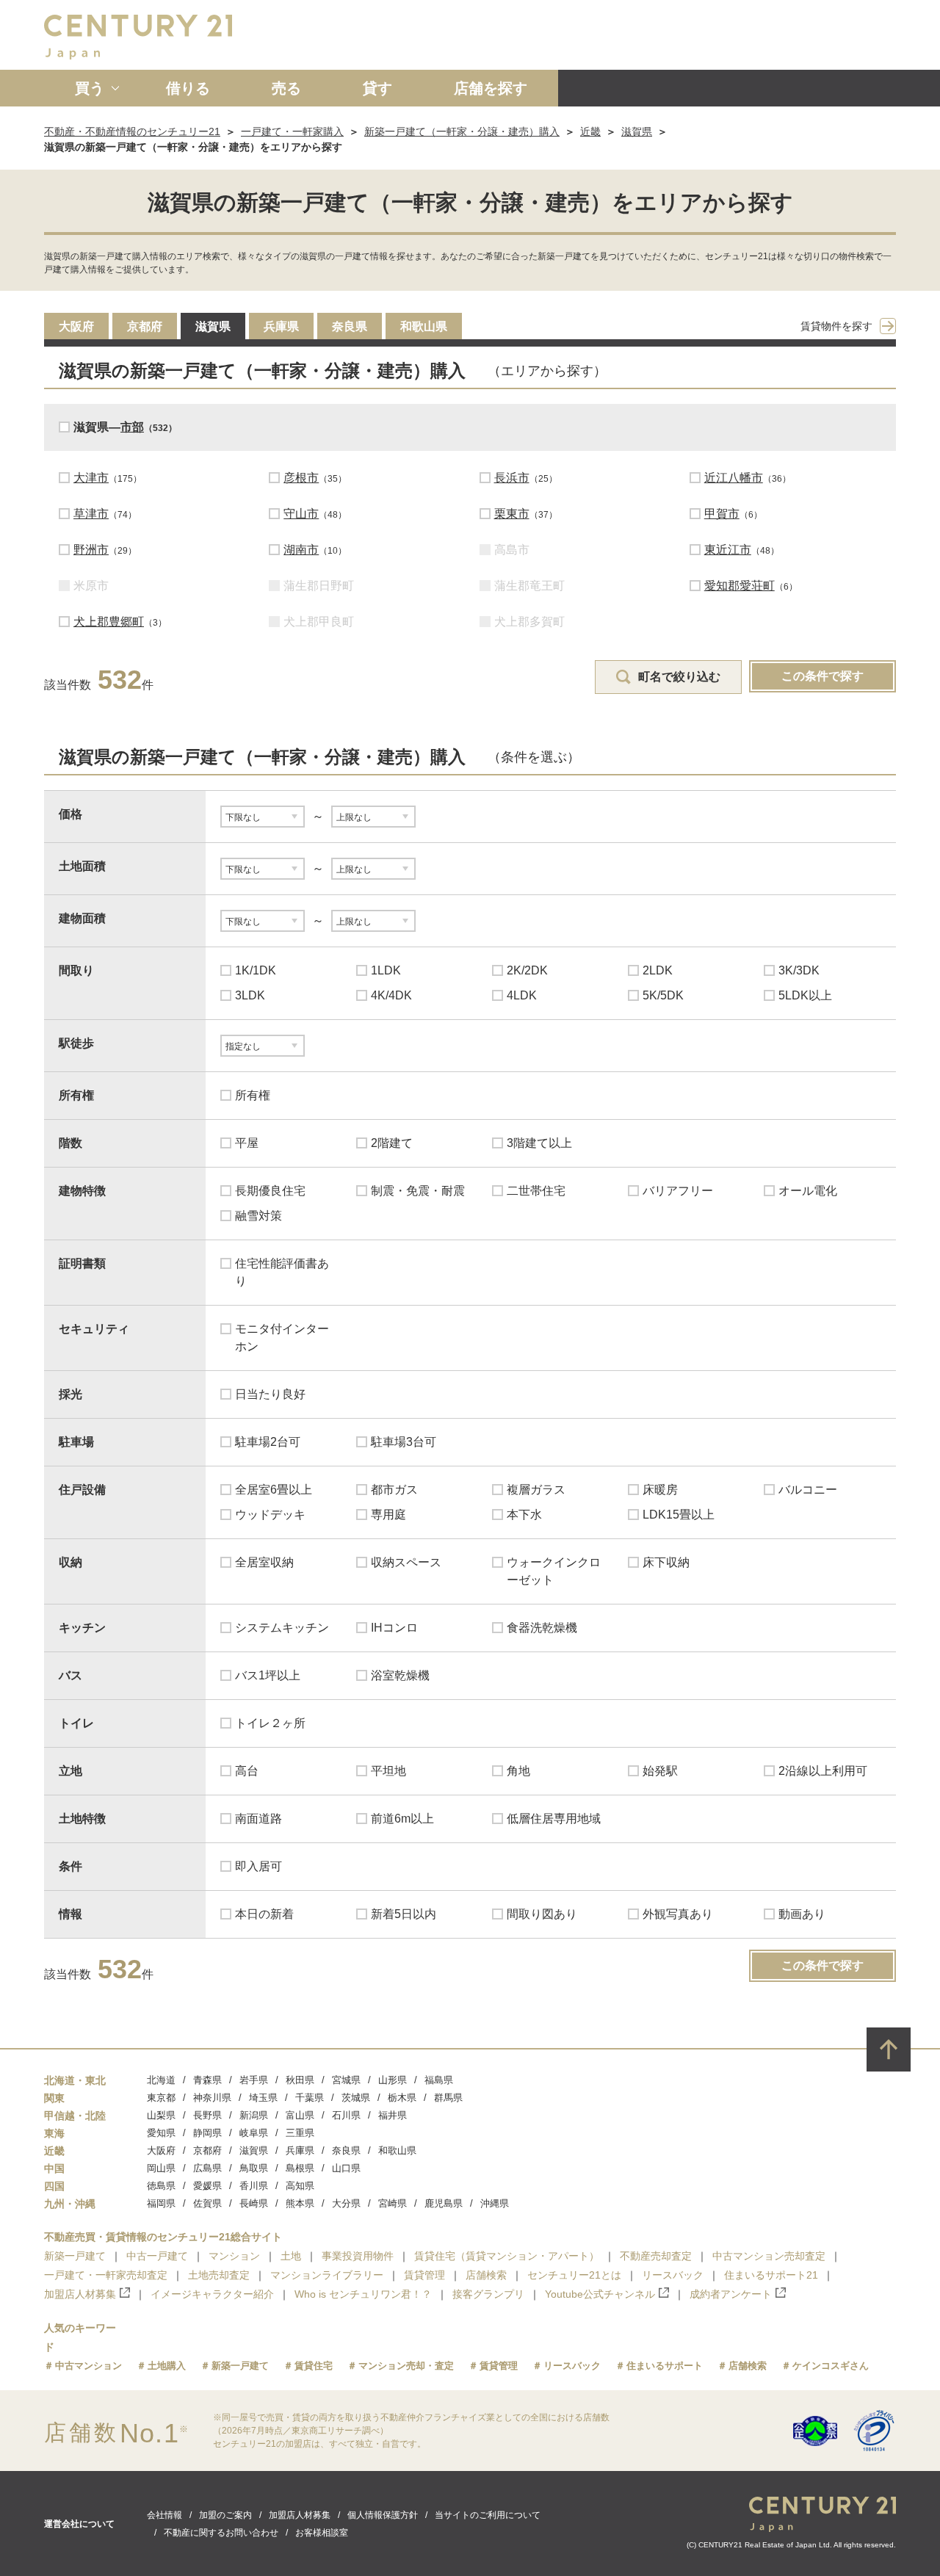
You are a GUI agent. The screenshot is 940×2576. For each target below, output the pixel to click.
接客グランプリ (488, 2294)
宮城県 (346, 2080)
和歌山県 (424, 326)
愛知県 (161, 2133)
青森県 (207, 2080)
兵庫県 (281, 326)
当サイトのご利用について (488, 2515)
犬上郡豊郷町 (109, 622)
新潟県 (254, 2115)
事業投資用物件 (358, 2256)
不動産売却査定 (656, 2256)
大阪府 (76, 326)
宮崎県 (393, 2203)
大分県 (346, 2203)
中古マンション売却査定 (769, 2256)
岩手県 (254, 2080)
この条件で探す (822, 676)
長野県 (207, 2115)
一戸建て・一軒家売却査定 (106, 2275)
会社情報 (164, 2515)
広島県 (207, 2168)
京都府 (145, 326)
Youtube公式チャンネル (600, 2294)
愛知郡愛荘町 (740, 586)
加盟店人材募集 (80, 2294)
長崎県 (254, 2203)
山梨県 (161, 2115)
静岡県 (207, 2133)
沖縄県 (495, 2203)
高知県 (300, 2186)
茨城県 (356, 2098)
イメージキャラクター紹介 (212, 2294)
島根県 (300, 2168)
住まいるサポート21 (771, 2275)
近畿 (590, 131)
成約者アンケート (731, 2294)
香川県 (254, 2186)
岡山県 (161, 2168)
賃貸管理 (424, 2275)
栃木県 (402, 2098)
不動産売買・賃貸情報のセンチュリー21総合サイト (163, 2237)
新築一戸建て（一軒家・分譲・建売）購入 (462, 131)
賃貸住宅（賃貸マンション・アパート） (507, 2256)
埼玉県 (263, 2098)
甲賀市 (722, 514)
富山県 (300, 2115)
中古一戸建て (157, 2256)
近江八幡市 (734, 478)
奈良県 (350, 326)
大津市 (91, 478)
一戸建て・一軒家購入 (292, 131)
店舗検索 (486, 2275)
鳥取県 (254, 2168)
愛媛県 (207, 2186)
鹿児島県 (444, 2203)
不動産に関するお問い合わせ (221, 2533)
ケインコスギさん (831, 2366)
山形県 (393, 2080)
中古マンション (88, 2366)
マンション (234, 2256)
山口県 (346, 2168)
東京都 (161, 2098)
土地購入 (167, 2366)
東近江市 (728, 550)
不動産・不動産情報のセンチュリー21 (132, 131)
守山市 (301, 514)
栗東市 (512, 514)
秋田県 (300, 2080)
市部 (132, 427)
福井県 (393, 2115)
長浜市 (512, 478)
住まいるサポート (665, 2366)
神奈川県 (212, 2098)
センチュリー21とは (574, 2275)
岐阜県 (254, 2133)
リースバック (673, 2275)
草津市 (91, 514)
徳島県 (161, 2186)
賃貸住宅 (314, 2366)
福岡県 (161, 2203)
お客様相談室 (322, 2533)
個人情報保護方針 (383, 2515)
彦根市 (301, 478)
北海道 (161, 2080)
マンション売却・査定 (406, 2366)
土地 (291, 2256)
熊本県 (300, 2203)
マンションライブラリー (327, 2275)
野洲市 (91, 550)
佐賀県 (207, 2203)
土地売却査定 (219, 2275)
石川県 (346, 2115)
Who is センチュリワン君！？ (363, 2294)
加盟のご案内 (225, 2515)
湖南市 (301, 550)
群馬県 (448, 2098)
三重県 (300, 2133)
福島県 (439, 2080)
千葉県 (310, 2098)
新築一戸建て (75, 2256)
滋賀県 (637, 131)
